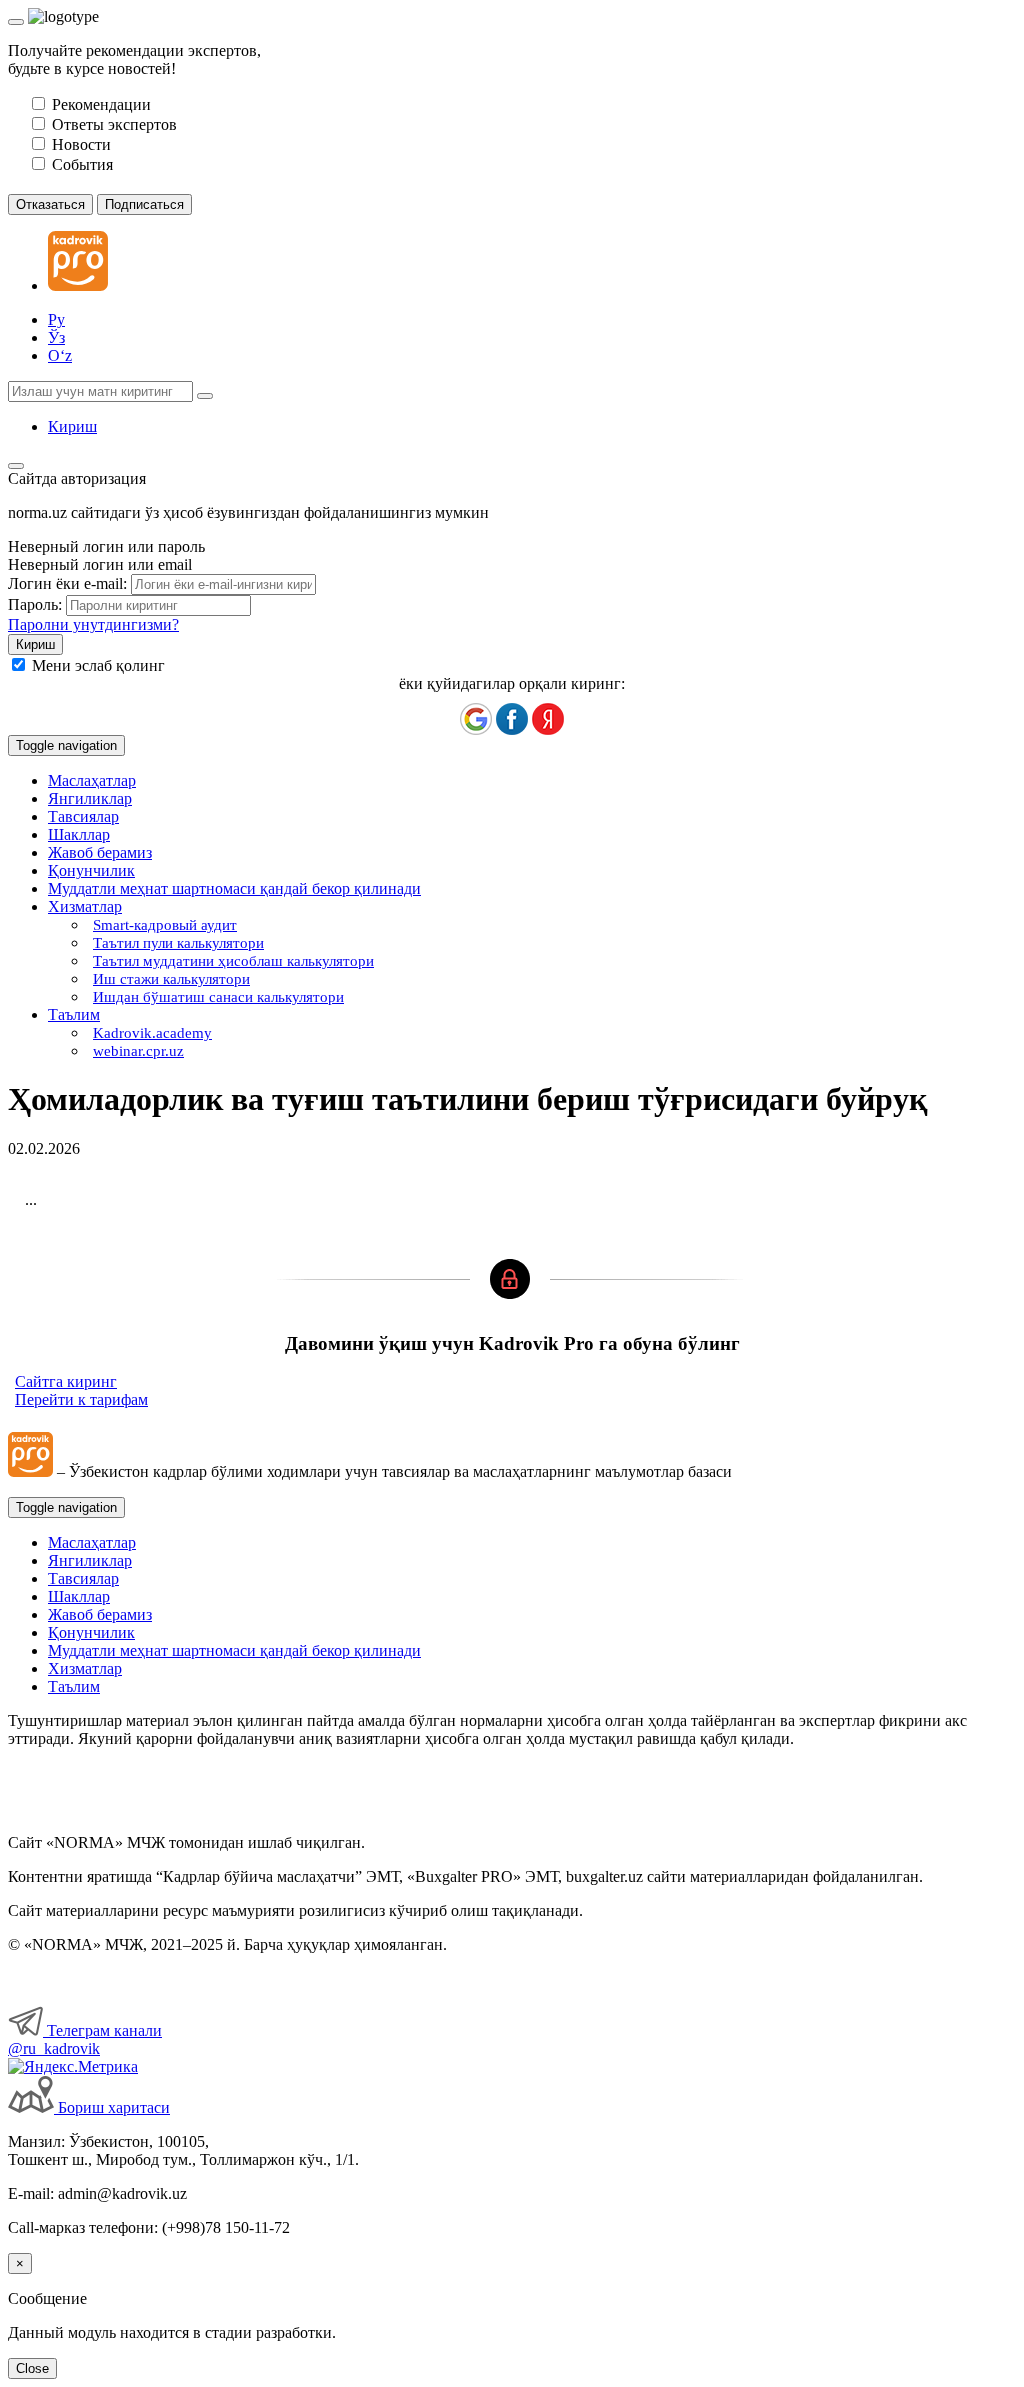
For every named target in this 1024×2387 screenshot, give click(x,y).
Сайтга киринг (66, 1381)
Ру (56, 319)
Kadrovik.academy (152, 1033)
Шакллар (79, 834)
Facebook (512, 719)
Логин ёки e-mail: (67, 583)
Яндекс (548, 719)
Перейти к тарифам (81, 1399)
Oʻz (60, 355)
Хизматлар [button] (85, 906)
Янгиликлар (90, 798)
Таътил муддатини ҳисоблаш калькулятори (233, 961)
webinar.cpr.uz (138, 1051)
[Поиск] (205, 396)
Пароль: (35, 604)
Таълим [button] (74, 1014)
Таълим (74, 1686)
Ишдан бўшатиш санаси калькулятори (218, 997)
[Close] (16, 22)
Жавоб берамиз (100, 852)
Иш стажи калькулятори (171, 979)
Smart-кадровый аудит (165, 925)
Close (32, 2368)
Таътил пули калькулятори (178, 943)
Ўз (56, 337)
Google (476, 719)
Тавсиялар (83, 816)
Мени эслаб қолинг (98, 665)
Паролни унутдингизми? (93, 624)
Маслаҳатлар (92, 780)
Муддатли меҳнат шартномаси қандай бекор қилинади (234, 888)
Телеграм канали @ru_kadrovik (85, 2039)
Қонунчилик (91, 870)
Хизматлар (85, 1668)
